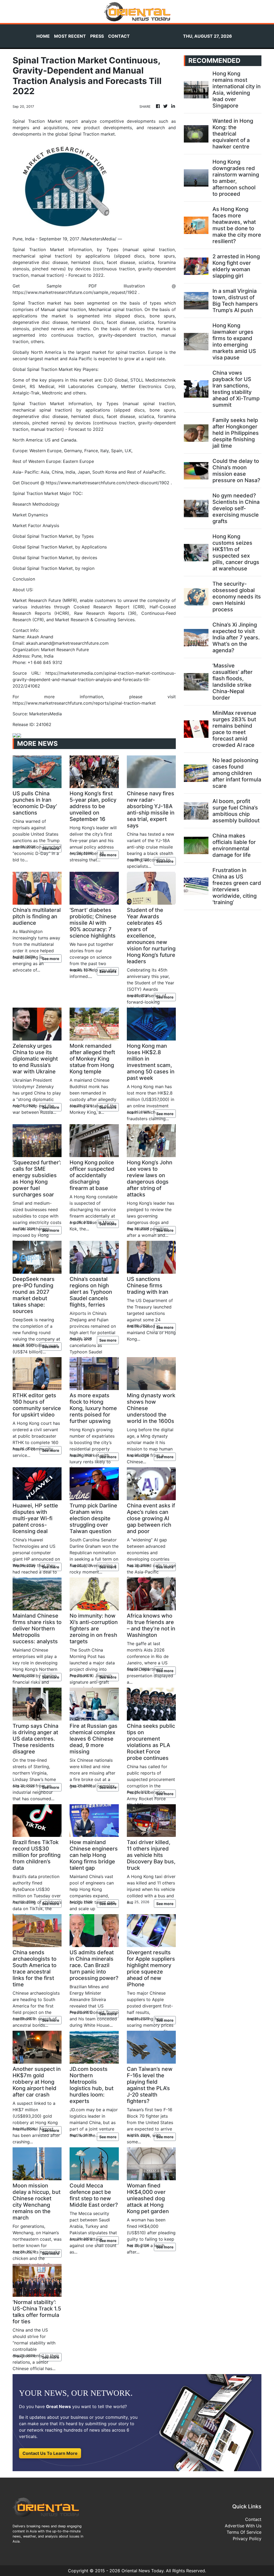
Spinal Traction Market (50, 369)
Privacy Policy (247, 2539)
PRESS (97, 36)
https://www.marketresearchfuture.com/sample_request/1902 (75, 292)
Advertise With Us (243, 2526)
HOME (43, 36)
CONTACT (119, 36)
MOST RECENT (70, 36)
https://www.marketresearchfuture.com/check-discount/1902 (108, 483)
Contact (253, 2519)
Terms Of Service (244, 2532)
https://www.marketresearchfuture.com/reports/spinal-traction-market (84, 703)
